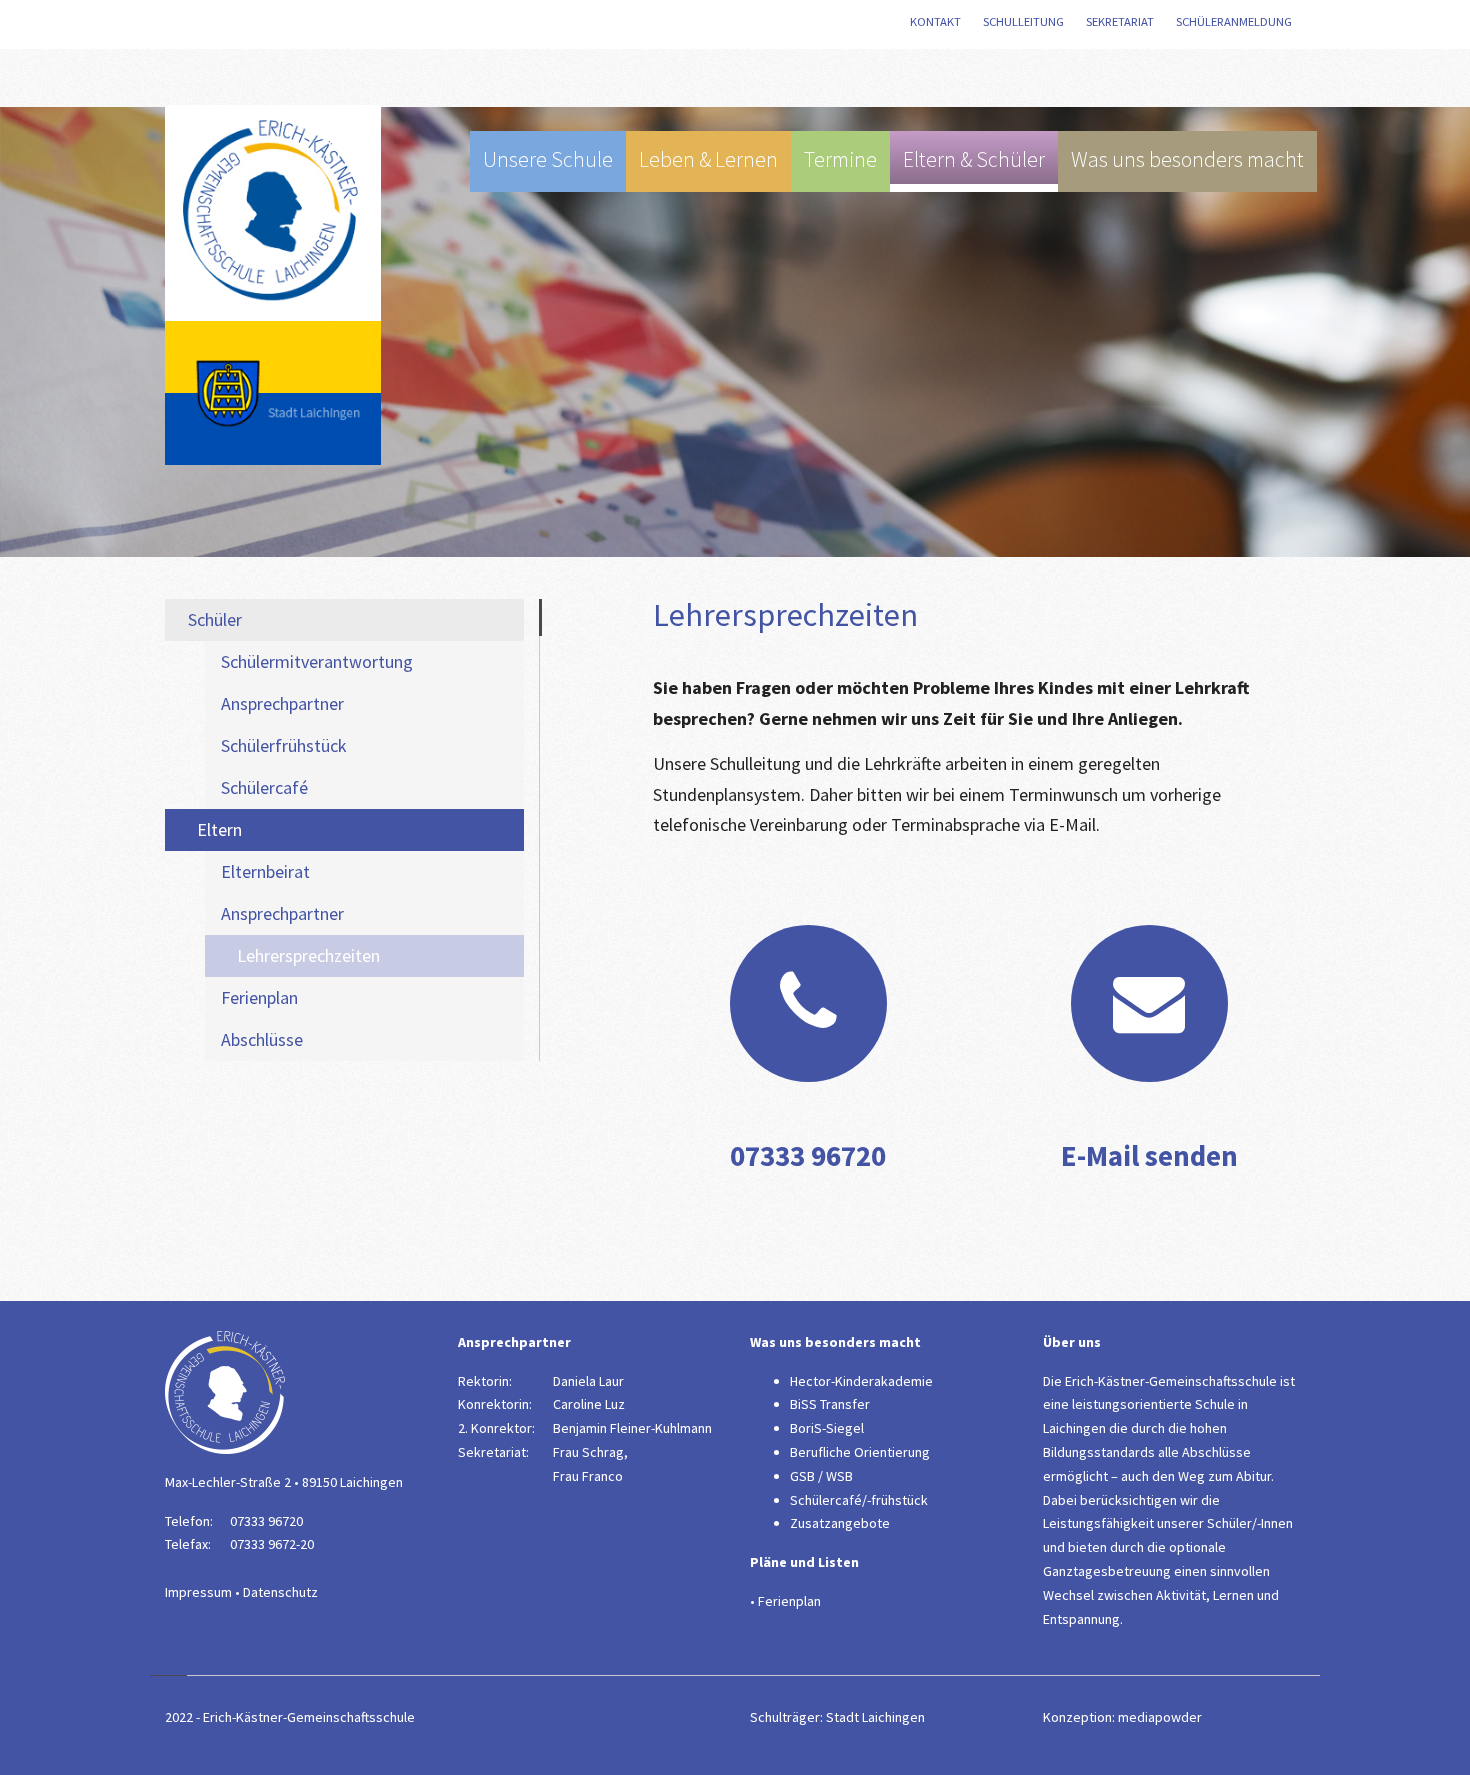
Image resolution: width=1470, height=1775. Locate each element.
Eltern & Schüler (974, 159)
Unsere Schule (548, 159)
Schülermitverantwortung (317, 661)
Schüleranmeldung (1236, 21)
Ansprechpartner (282, 703)
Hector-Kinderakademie (861, 1381)
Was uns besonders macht (1187, 159)
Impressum (198, 1592)
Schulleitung (1025, 21)
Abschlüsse (262, 1039)
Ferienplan (259, 997)
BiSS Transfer (830, 1404)
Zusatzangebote (840, 1523)
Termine (840, 159)
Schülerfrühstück (284, 745)
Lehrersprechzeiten (308, 955)
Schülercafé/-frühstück (859, 1500)
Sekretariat (1122, 21)
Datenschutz (280, 1592)
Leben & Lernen (708, 159)
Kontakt (937, 21)
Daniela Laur (588, 1381)
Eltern (219, 829)
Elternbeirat (265, 871)
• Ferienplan (785, 1601)
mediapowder (1160, 1717)
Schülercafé (264, 787)
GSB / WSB (821, 1476)
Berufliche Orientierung (860, 1452)
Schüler (215, 619)
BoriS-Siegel (827, 1428)
